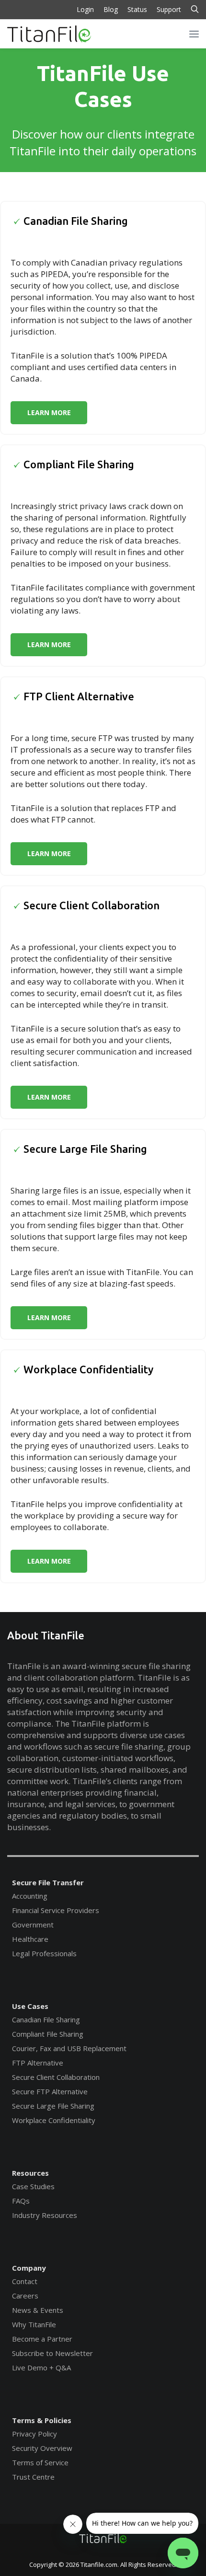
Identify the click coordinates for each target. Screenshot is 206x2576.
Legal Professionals (44, 1953)
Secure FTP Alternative (50, 2091)
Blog (111, 9)
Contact (25, 2281)
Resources (30, 2173)
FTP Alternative (38, 2063)
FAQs (21, 2201)
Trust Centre (33, 2477)
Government (33, 1925)
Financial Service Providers (56, 1910)
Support (169, 9)
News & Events (38, 2310)
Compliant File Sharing (48, 2034)
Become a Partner (42, 2339)
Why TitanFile (34, 2324)
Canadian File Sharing (46, 2019)
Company (29, 2268)
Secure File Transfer (48, 1882)
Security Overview (42, 2448)
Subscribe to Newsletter (52, 2353)
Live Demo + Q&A (41, 2367)
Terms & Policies (42, 2420)
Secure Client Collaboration (56, 2077)
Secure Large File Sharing (53, 2106)
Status (137, 9)
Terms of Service (40, 2462)
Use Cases (30, 2006)
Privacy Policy (34, 2434)
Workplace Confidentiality (54, 2120)
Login (85, 9)
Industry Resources (45, 2215)
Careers (25, 2296)
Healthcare (30, 1939)
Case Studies (33, 2186)
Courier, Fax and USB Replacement (69, 2048)
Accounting (30, 1896)
